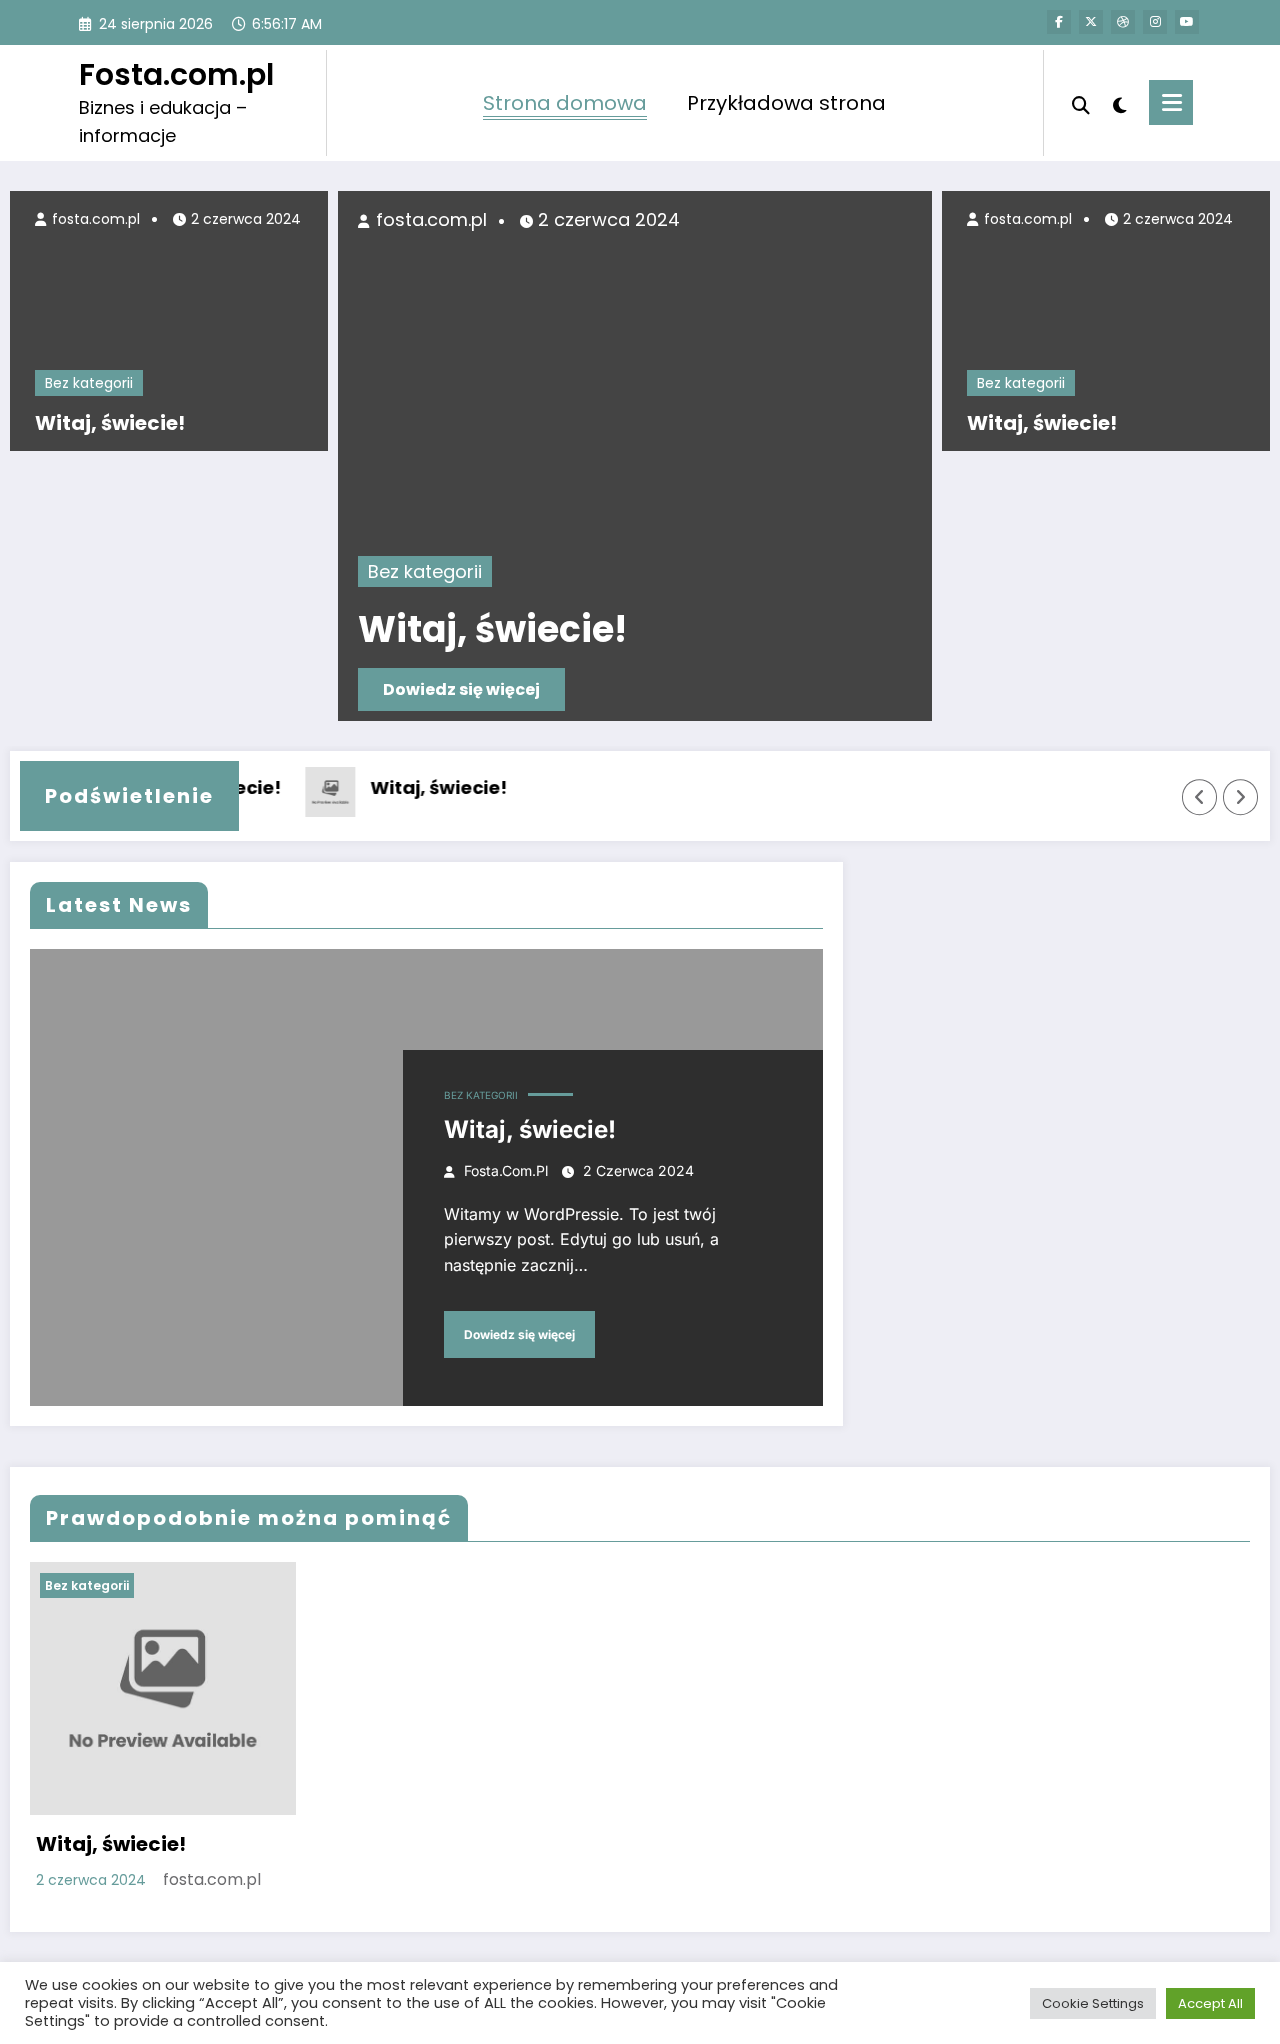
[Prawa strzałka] (1241, 797)
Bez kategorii (89, 383)
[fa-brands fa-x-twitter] (1091, 22)
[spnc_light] (1120, 103)
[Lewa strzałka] (1200, 797)
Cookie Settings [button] (1093, 2003)
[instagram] (1155, 22)
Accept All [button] (1210, 2003)
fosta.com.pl (94, 219)
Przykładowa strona (786, 103)
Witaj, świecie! (110, 423)
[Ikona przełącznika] (1171, 102)
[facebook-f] (1059, 22)
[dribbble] (1123, 22)
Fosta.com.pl (176, 74)
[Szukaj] (1081, 103)
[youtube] (1187, 22)
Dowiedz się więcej (461, 689)
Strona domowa (565, 103)
